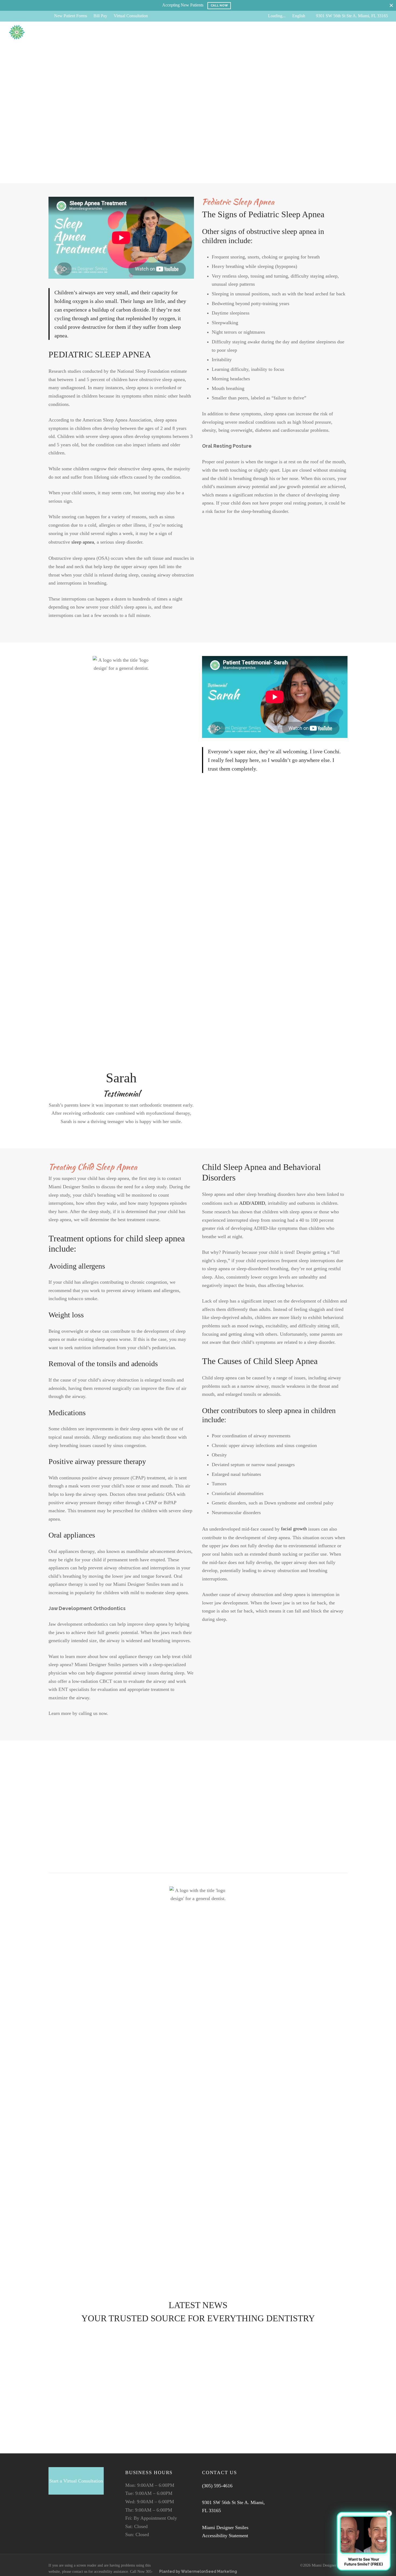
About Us (213, 32)
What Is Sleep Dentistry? (77, 2405)
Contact (252, 32)
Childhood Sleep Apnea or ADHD (88, 2344)
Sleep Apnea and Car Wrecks (81, 2374)
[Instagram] (34, 16)
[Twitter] (63, 2517)
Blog (233, 32)
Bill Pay (100, 16)
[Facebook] (12, 16)
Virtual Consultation (131, 16)
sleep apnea (83, 542)
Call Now (219, 5)
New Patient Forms (71, 16)
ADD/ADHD (252, 1203)
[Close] (391, 5)
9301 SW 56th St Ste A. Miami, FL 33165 (352, 16)
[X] (23, 16)
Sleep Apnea (64, 2334)
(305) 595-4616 (217, 2486)
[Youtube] (45, 16)
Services (158, 32)
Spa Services (185, 32)
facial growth (294, 1529)
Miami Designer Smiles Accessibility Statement (225, 2532)
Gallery (136, 32)
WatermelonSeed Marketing (209, 2571)
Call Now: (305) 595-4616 (359, 32)
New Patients (110, 32)
